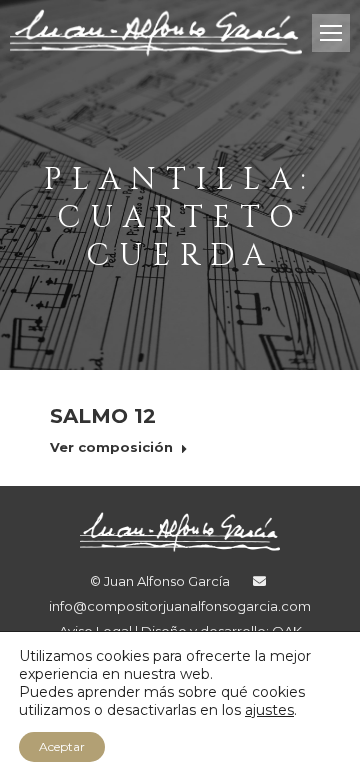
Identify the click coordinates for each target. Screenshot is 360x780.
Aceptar (62, 746)
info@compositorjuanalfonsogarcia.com (180, 606)
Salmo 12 (103, 416)
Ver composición (111, 447)
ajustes (269, 710)
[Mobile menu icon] (331, 33)
